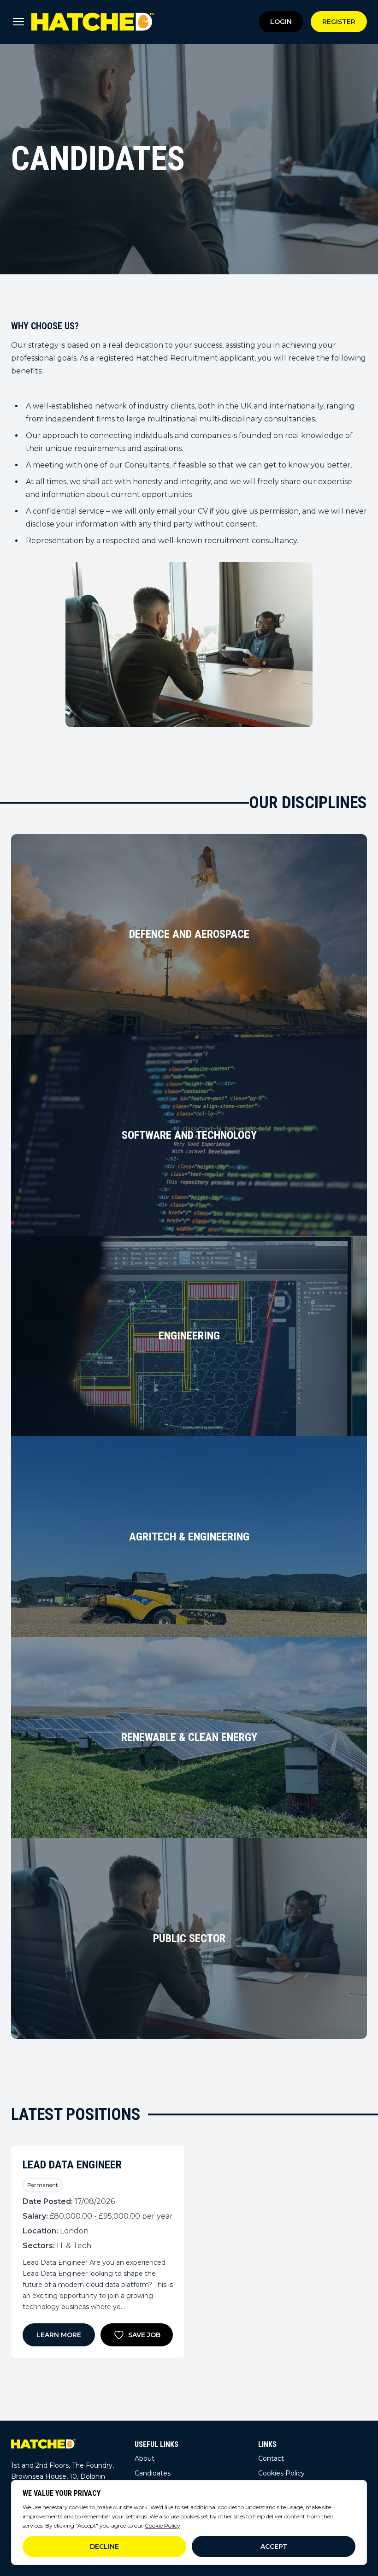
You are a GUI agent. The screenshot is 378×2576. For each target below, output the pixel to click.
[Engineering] (189, 1336)
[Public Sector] (189, 1938)
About (145, 2458)
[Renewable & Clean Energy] (189, 1738)
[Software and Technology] (189, 1135)
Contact (271, 2458)
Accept (274, 2546)
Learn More (59, 2335)
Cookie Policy (162, 2526)
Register (339, 22)
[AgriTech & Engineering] (189, 1537)
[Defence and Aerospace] (189, 935)
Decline (104, 2546)
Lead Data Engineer (72, 2165)
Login (281, 22)
